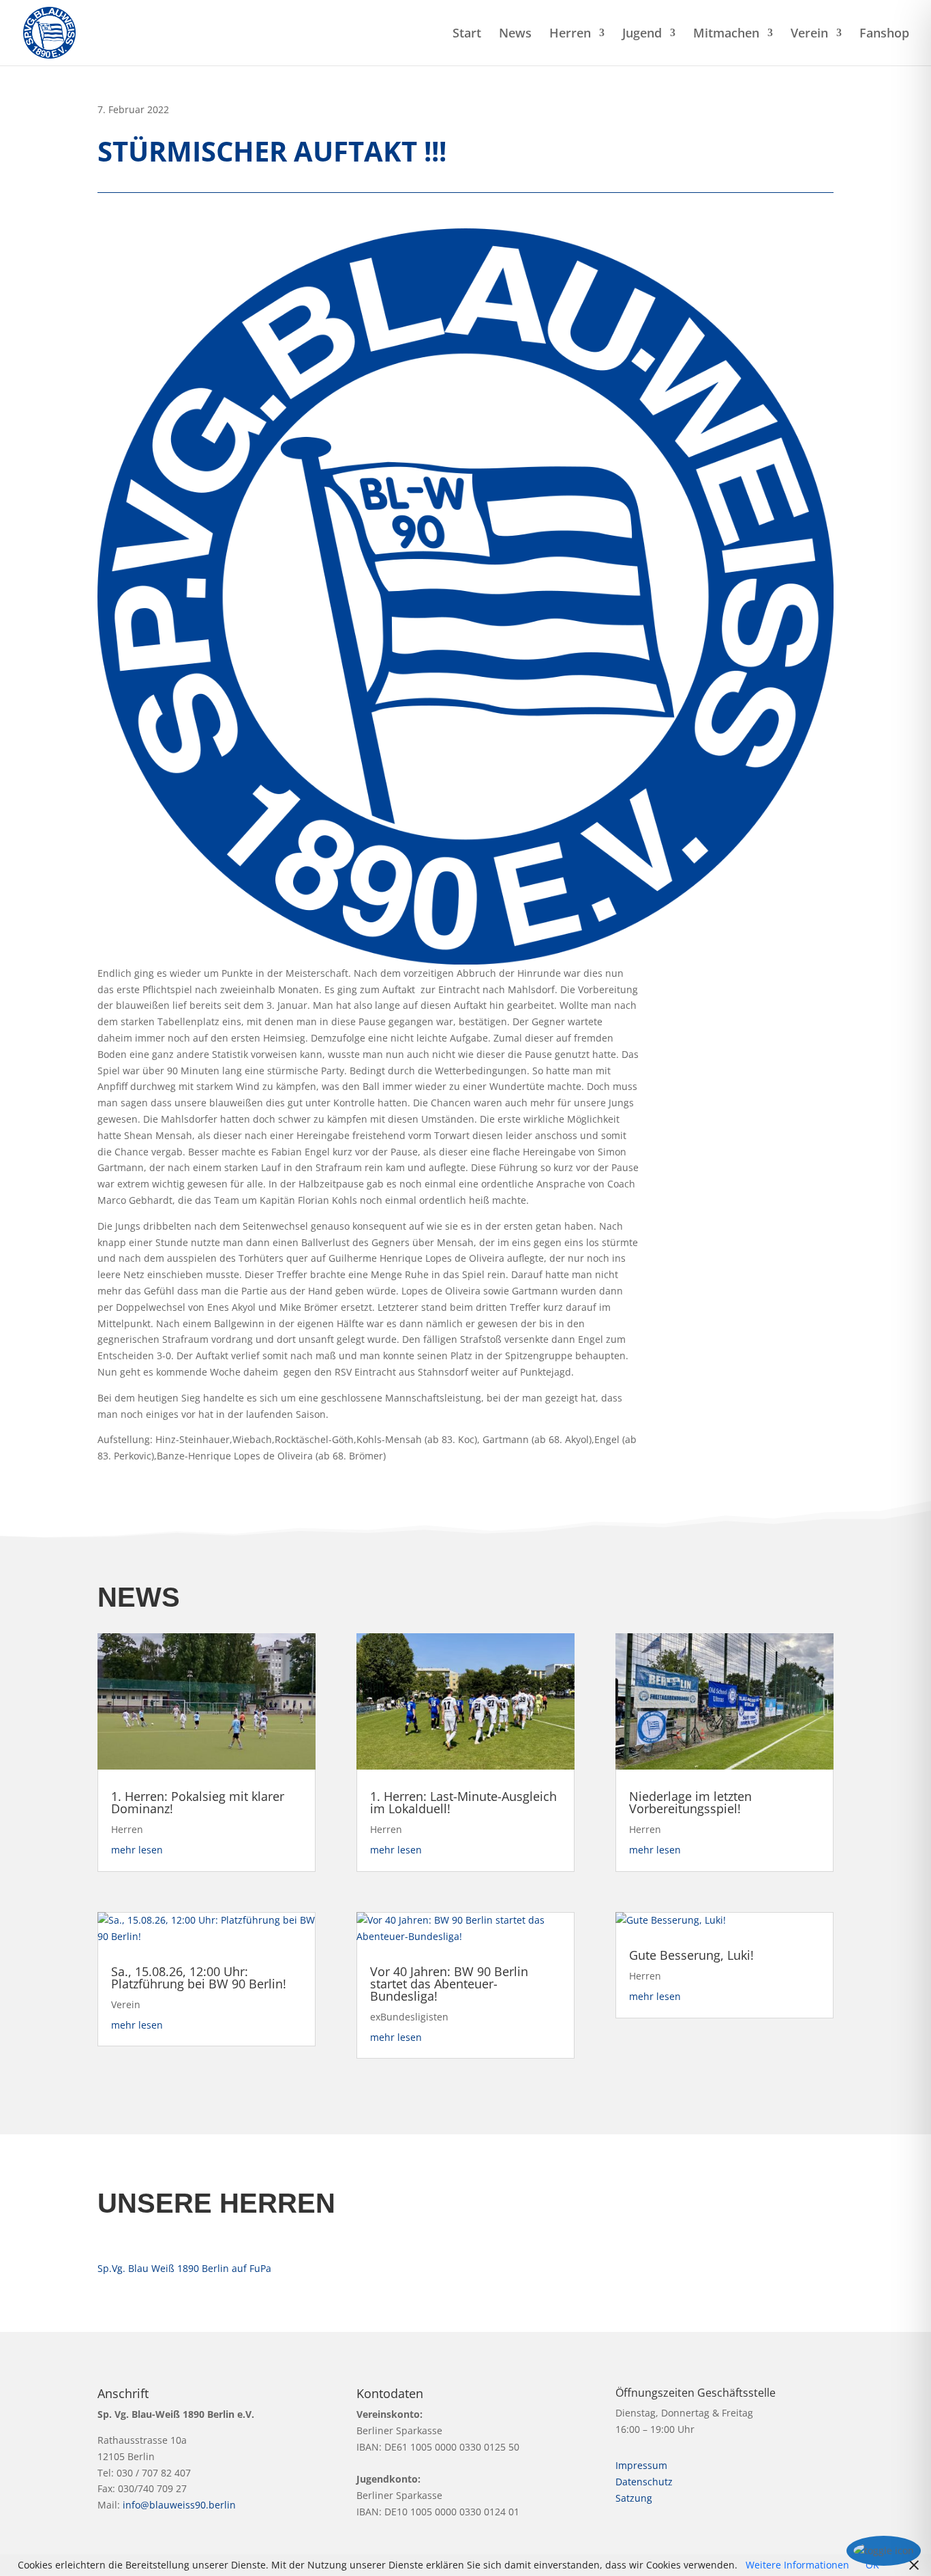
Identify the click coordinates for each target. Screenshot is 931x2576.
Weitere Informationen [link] (797, 2565)
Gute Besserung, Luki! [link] (691, 1955)
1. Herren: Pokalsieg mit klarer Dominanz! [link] (198, 1802)
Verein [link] (809, 34)
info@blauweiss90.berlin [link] (179, 2505)
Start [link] (467, 34)
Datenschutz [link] (644, 2482)
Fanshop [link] (884, 34)
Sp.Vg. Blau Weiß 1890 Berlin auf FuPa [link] (184, 2268)
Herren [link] (570, 34)
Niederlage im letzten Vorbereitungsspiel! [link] (690, 1802)
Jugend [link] (642, 34)
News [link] (515, 34)
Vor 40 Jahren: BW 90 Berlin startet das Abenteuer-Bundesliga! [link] (449, 1984)
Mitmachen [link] (726, 34)
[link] (49, 32)
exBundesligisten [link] (409, 2017)
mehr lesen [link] (137, 1850)
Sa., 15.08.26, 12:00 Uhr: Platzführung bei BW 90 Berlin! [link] (199, 1978)
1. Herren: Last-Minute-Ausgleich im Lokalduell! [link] (463, 1802)
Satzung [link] (634, 2498)
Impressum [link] (641, 2465)
